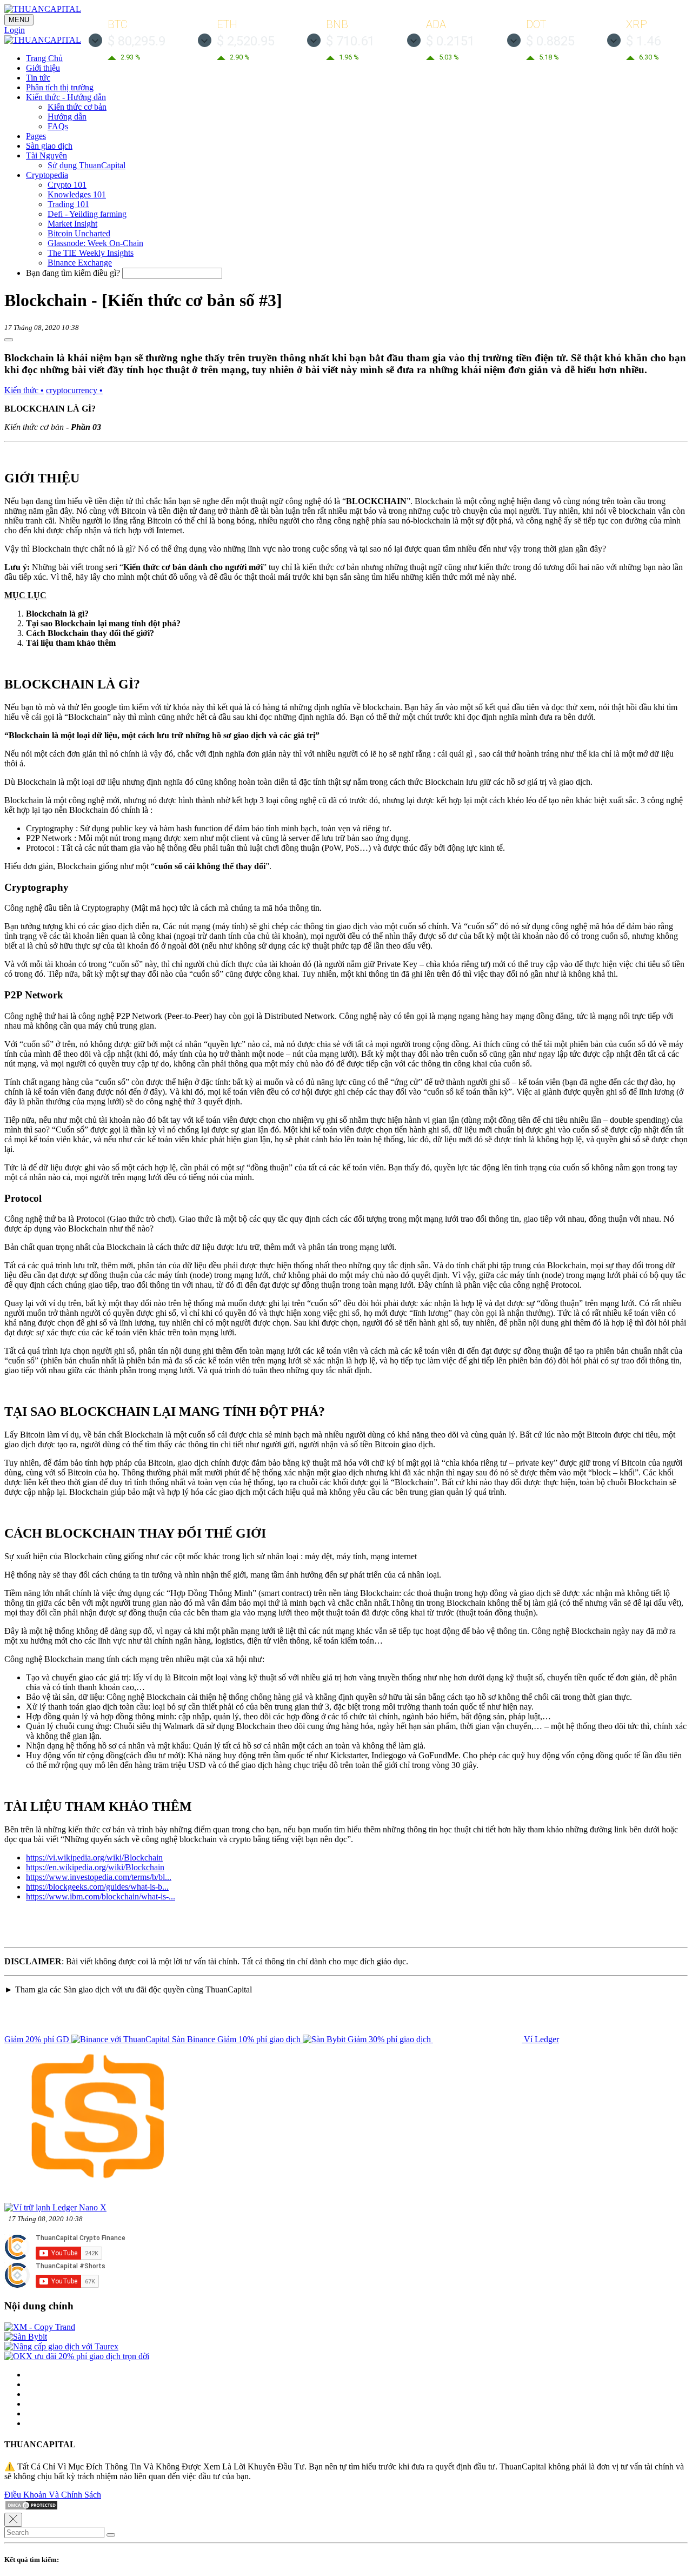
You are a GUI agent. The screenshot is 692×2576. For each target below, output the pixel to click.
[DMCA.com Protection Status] (31, 2508)
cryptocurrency (74, 390)
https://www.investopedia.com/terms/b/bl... (99, 1877)
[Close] (13, 2520)
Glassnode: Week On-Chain (95, 243)
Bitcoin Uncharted (79, 233)
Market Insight (72, 224)
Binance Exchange (80, 263)
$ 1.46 (643, 41)
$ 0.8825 (550, 41)
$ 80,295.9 (137, 41)
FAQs (58, 126)
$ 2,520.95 (246, 41)
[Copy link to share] (9, 340)
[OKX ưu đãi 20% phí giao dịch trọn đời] (77, 2356)
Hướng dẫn (67, 117)
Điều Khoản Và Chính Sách (53, 2495)
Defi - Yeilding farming (87, 214)
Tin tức (38, 78)
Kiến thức (24, 390)
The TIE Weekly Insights (91, 253)
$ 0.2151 (450, 41)
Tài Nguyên (46, 155)
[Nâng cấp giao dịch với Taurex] (61, 2346)
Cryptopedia (47, 175)
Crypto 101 (67, 185)
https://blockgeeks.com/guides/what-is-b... (97, 1887)
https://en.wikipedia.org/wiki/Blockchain (95, 1867)
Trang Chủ (44, 58)
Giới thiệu (43, 68)
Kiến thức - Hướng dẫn (66, 97)
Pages (36, 136)
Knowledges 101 (77, 194)
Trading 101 (68, 204)
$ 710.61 (350, 41)
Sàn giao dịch (49, 146)
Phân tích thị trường (60, 87)
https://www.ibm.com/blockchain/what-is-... (101, 1896)
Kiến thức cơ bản (77, 107)
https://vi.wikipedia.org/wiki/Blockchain (94, 1857)
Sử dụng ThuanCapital (86, 165)
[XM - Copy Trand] (40, 2327)
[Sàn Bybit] (26, 2337)
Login (15, 30)
